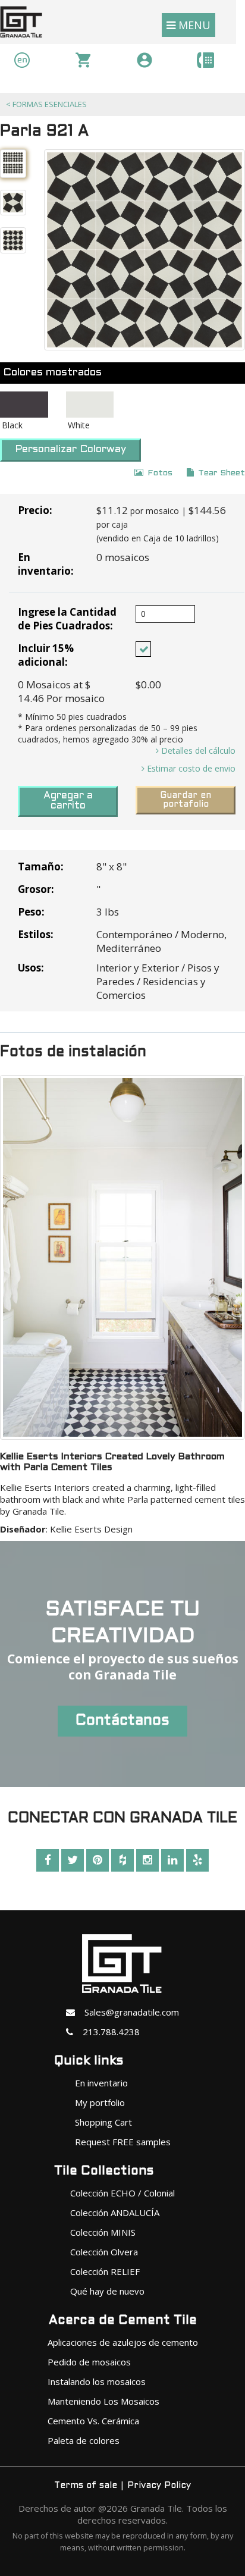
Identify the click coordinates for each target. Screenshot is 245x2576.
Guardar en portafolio (186, 800)
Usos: (31, 968)
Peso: (31, 912)
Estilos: (36, 934)
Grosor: (36, 889)
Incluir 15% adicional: (46, 655)
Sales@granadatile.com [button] (127, 2012)
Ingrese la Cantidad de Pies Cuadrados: (67, 619)
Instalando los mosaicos (97, 2381)
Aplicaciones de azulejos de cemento (123, 2342)
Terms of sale (86, 2486)
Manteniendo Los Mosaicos (103, 2401)
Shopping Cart (103, 2122)
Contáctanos (122, 1721)
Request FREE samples (123, 2142)
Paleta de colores (84, 2440)
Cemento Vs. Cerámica (93, 2421)
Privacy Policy (159, 2486)
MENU (193, 25)
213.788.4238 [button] (106, 2032)
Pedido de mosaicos (89, 2362)
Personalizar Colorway (70, 450)
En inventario (101, 2083)
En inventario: (46, 564)
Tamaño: (41, 866)
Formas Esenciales (46, 104)
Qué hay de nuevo (107, 2291)
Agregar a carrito (68, 801)
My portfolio (100, 2102)
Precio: (35, 510)
